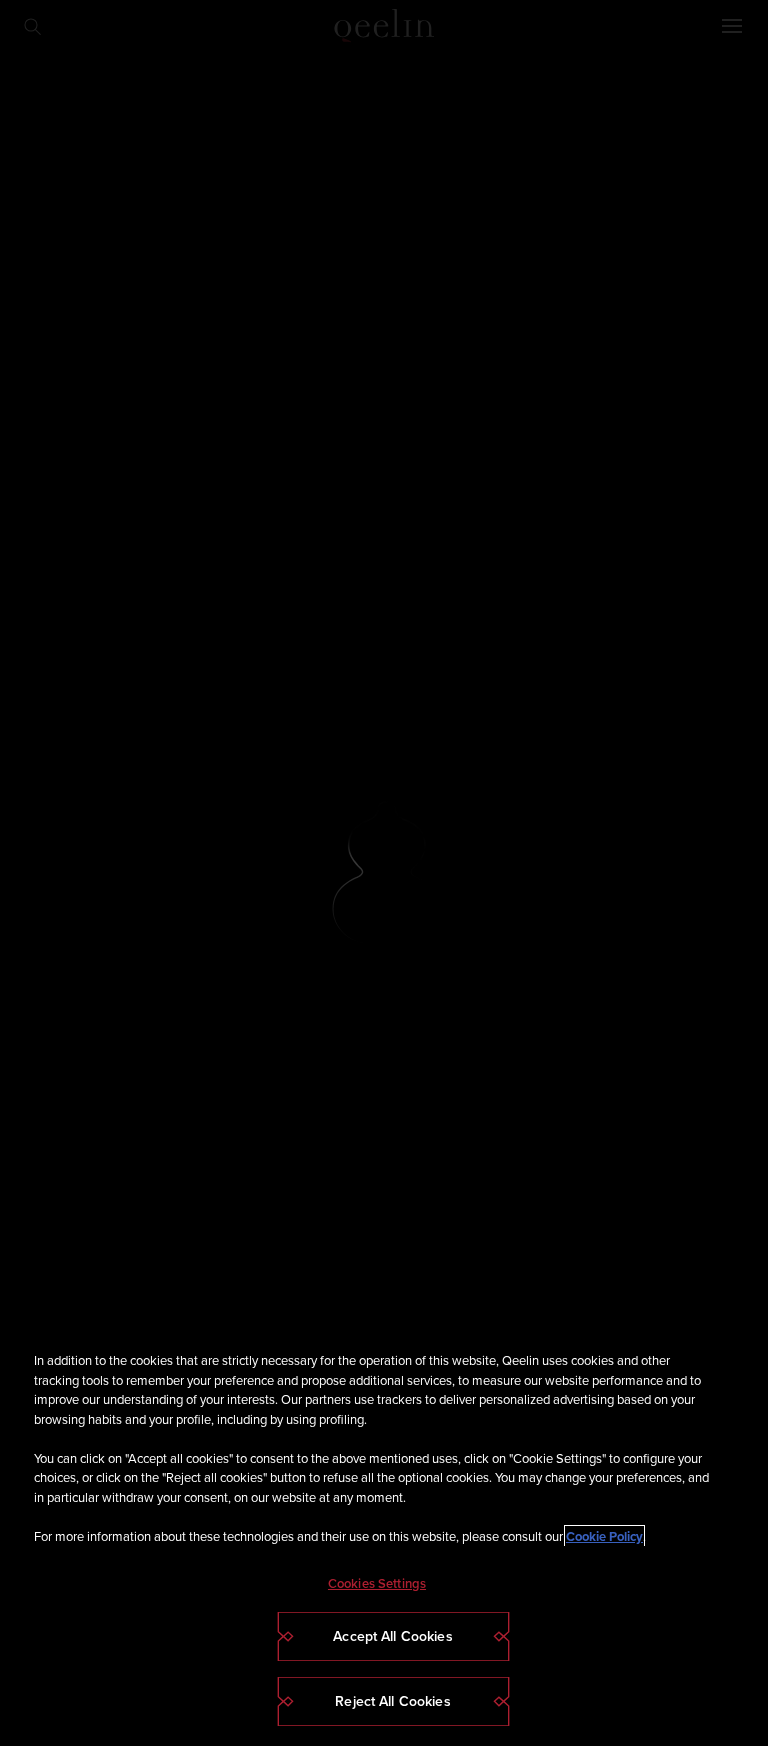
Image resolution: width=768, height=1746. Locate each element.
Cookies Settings (377, 1583)
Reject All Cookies (393, 1701)
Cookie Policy (604, 1536)
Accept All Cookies (393, 1636)
